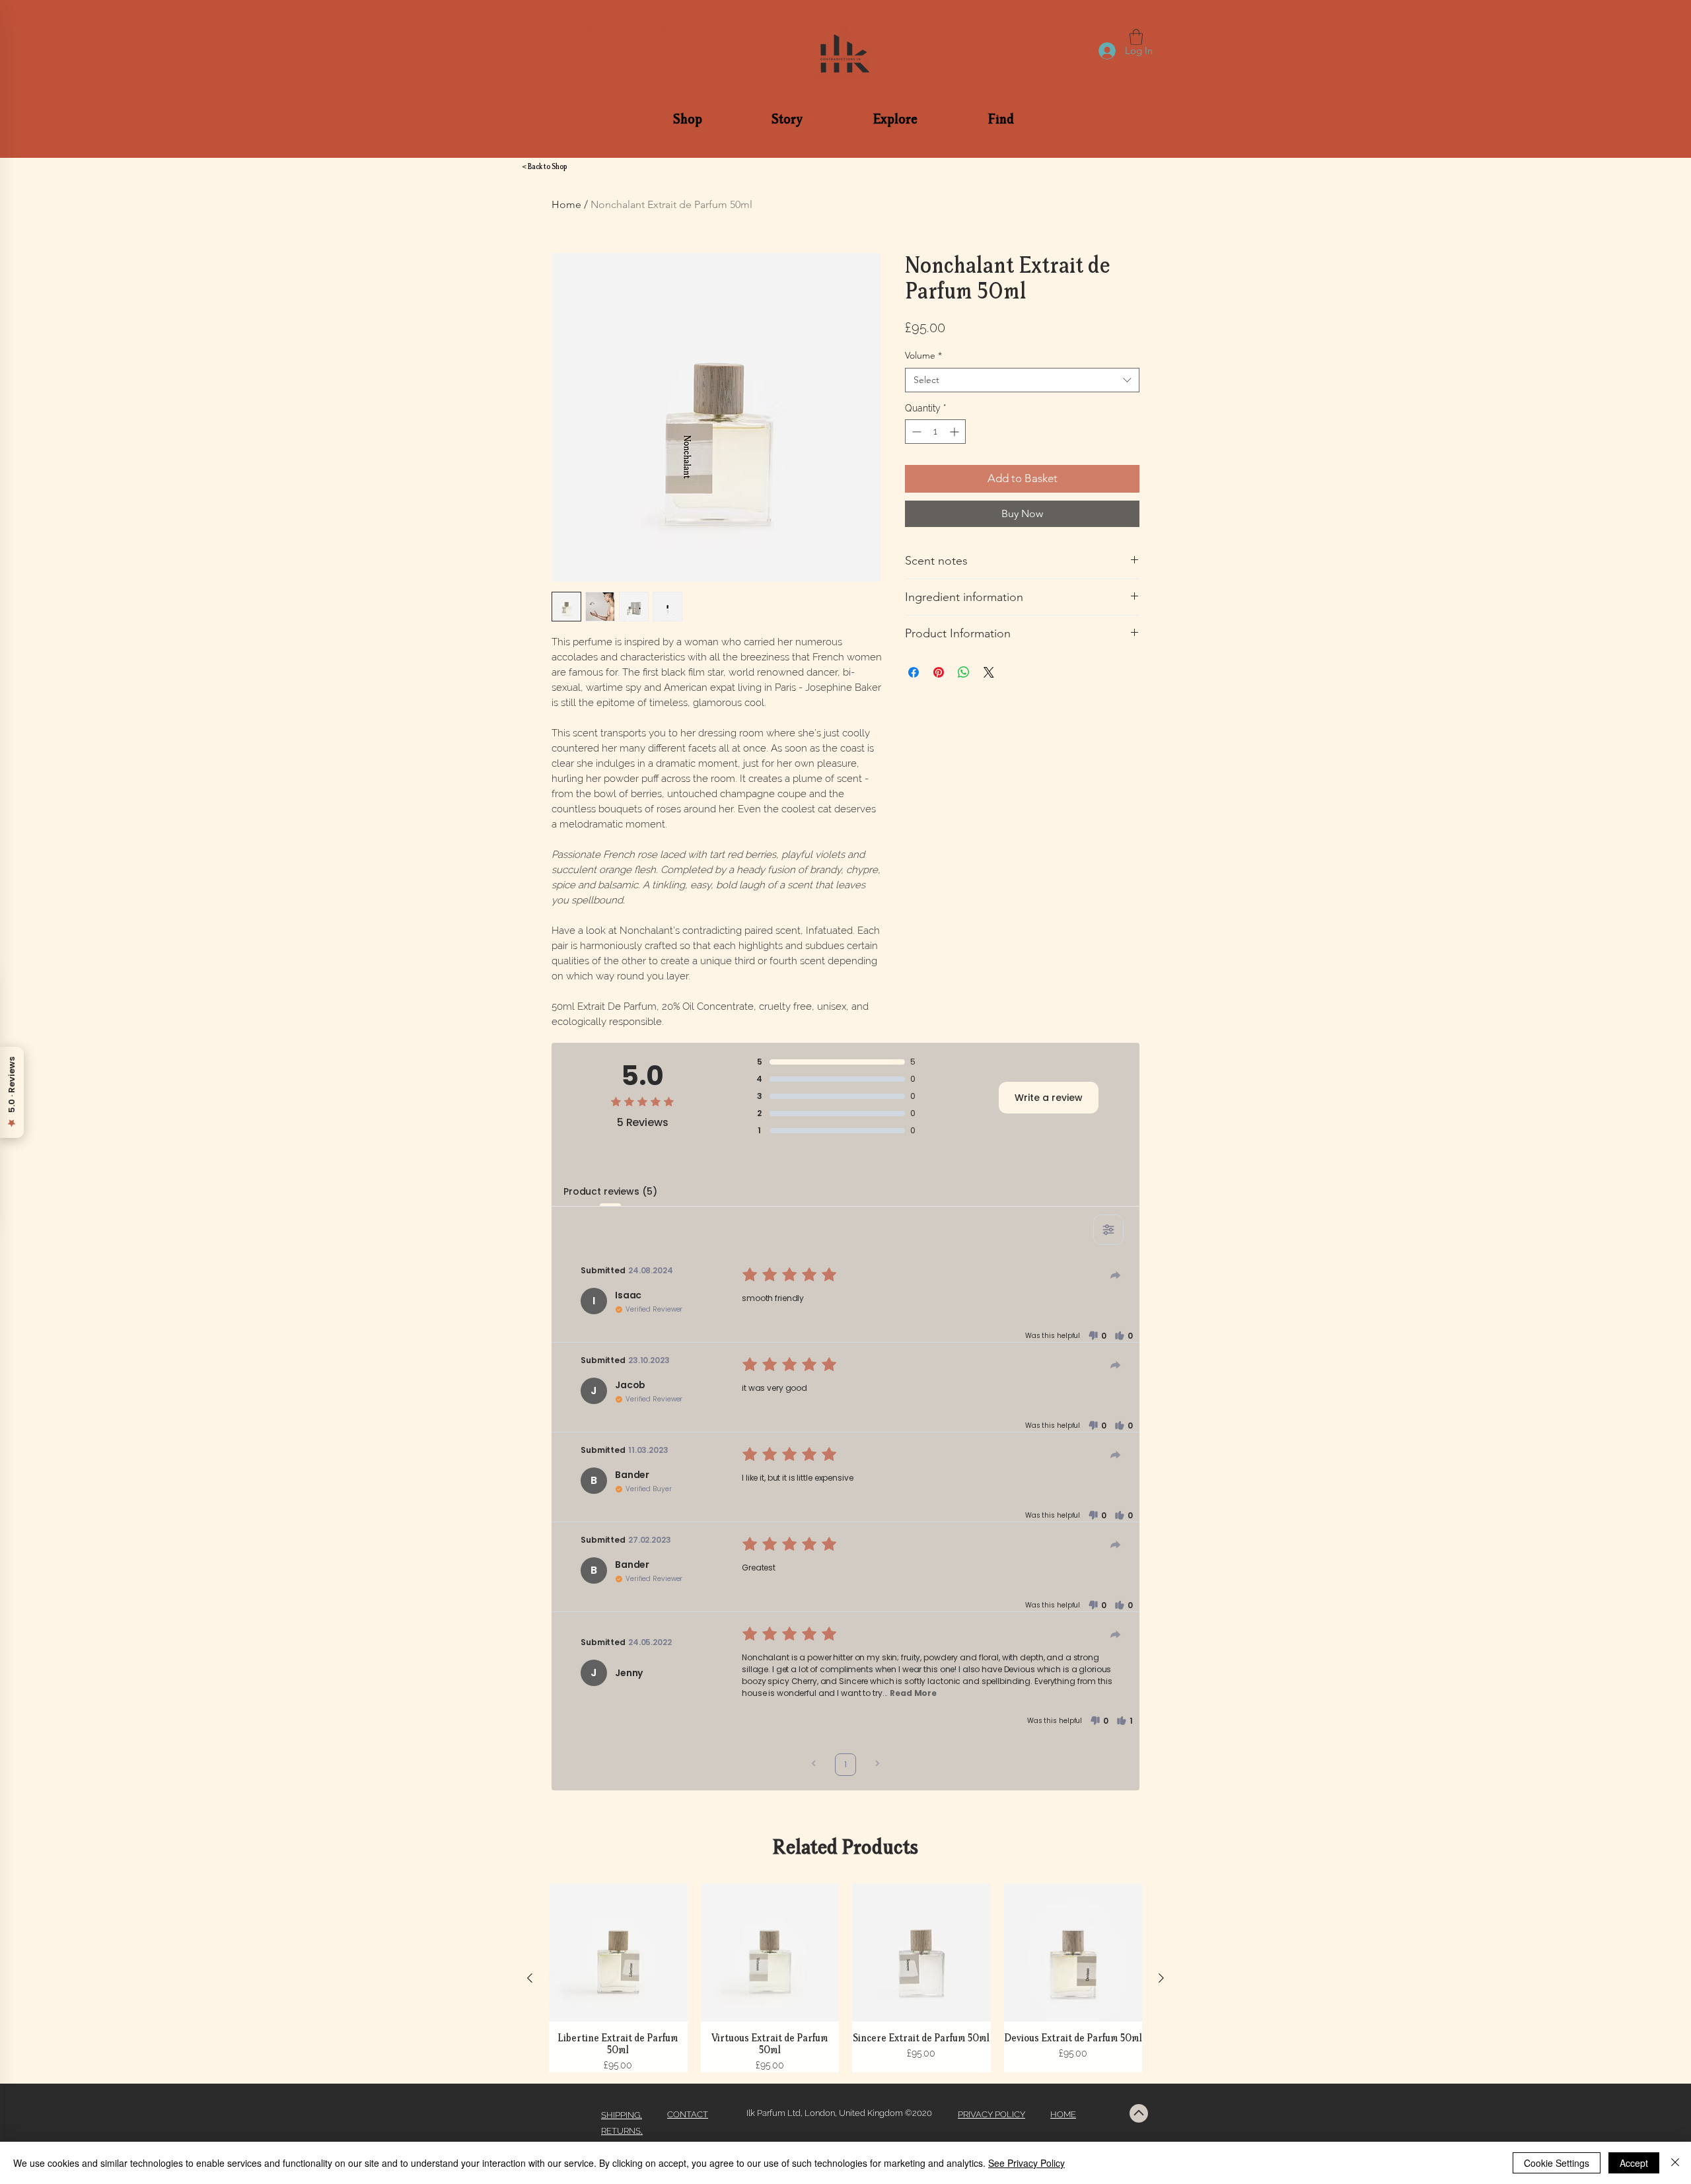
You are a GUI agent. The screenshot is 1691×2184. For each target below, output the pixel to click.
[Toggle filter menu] (1108, 1230)
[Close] (1675, 2163)
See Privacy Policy (1026, 2163)
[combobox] (1022, 380)
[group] (845, 1978)
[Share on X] (989, 672)
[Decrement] (915, 432)
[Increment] (955, 432)
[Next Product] (1161, 1978)
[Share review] (1116, 1275)
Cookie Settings (1557, 2163)
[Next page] (877, 1765)
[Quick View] (618, 1953)
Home (566, 204)
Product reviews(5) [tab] (610, 1191)
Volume (923, 355)
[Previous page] (814, 1765)
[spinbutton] (935, 432)
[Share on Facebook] (914, 672)
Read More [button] (913, 1693)
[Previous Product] (530, 1978)
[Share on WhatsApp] (964, 672)
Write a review (1049, 1098)
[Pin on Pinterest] (939, 672)
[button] (688, 118)
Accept (1634, 2163)
